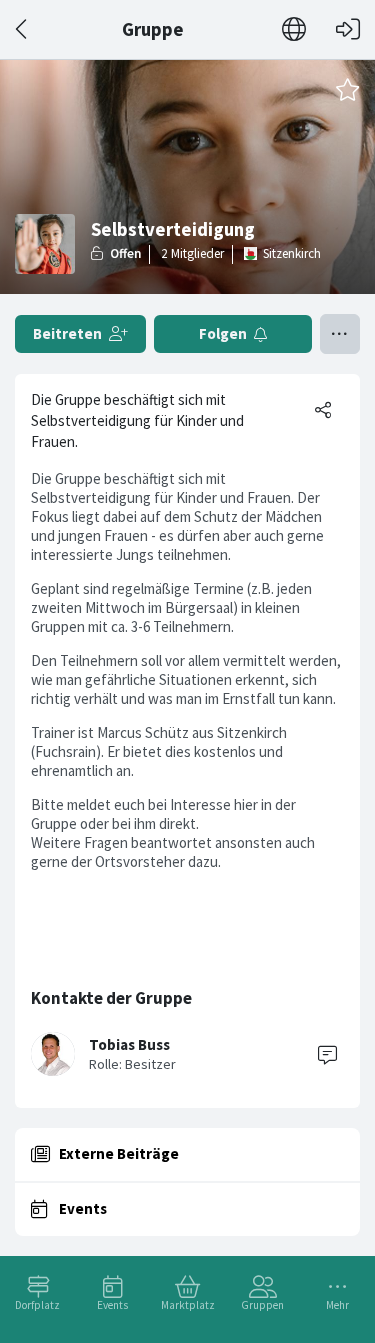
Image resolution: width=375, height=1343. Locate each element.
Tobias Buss (129, 1044)
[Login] (348, 29)
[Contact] (327, 1054)
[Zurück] (22, 29)
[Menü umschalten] (340, 334)
